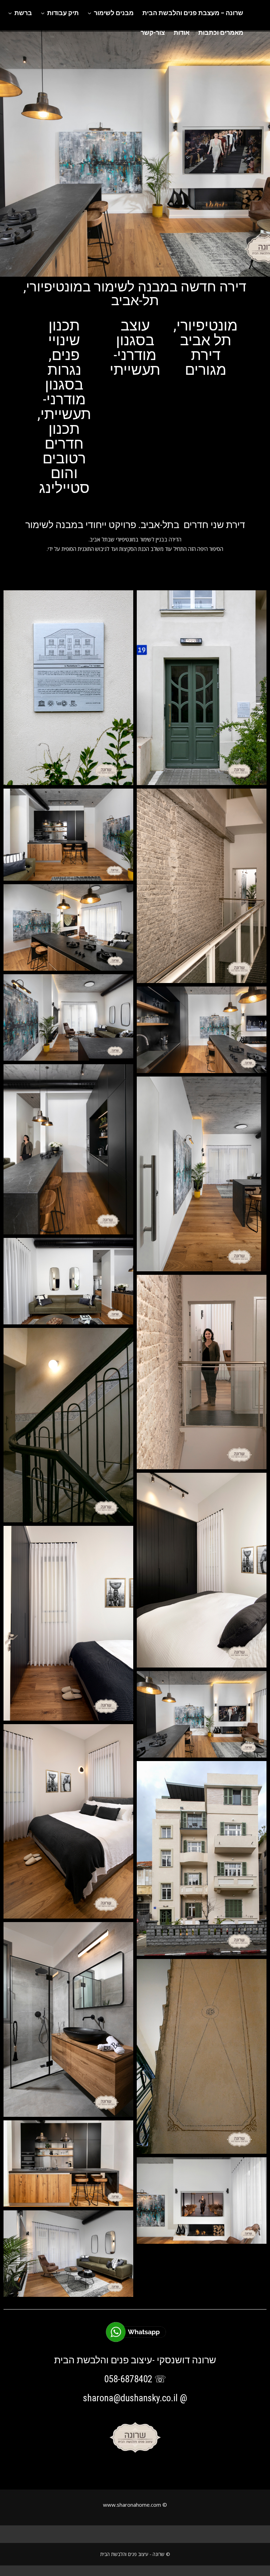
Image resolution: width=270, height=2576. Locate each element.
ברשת (23, 13)
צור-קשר (153, 33)
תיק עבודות (63, 13)
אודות (182, 33)
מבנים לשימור (114, 13)
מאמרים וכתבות (221, 33)
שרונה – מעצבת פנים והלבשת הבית (193, 13)
